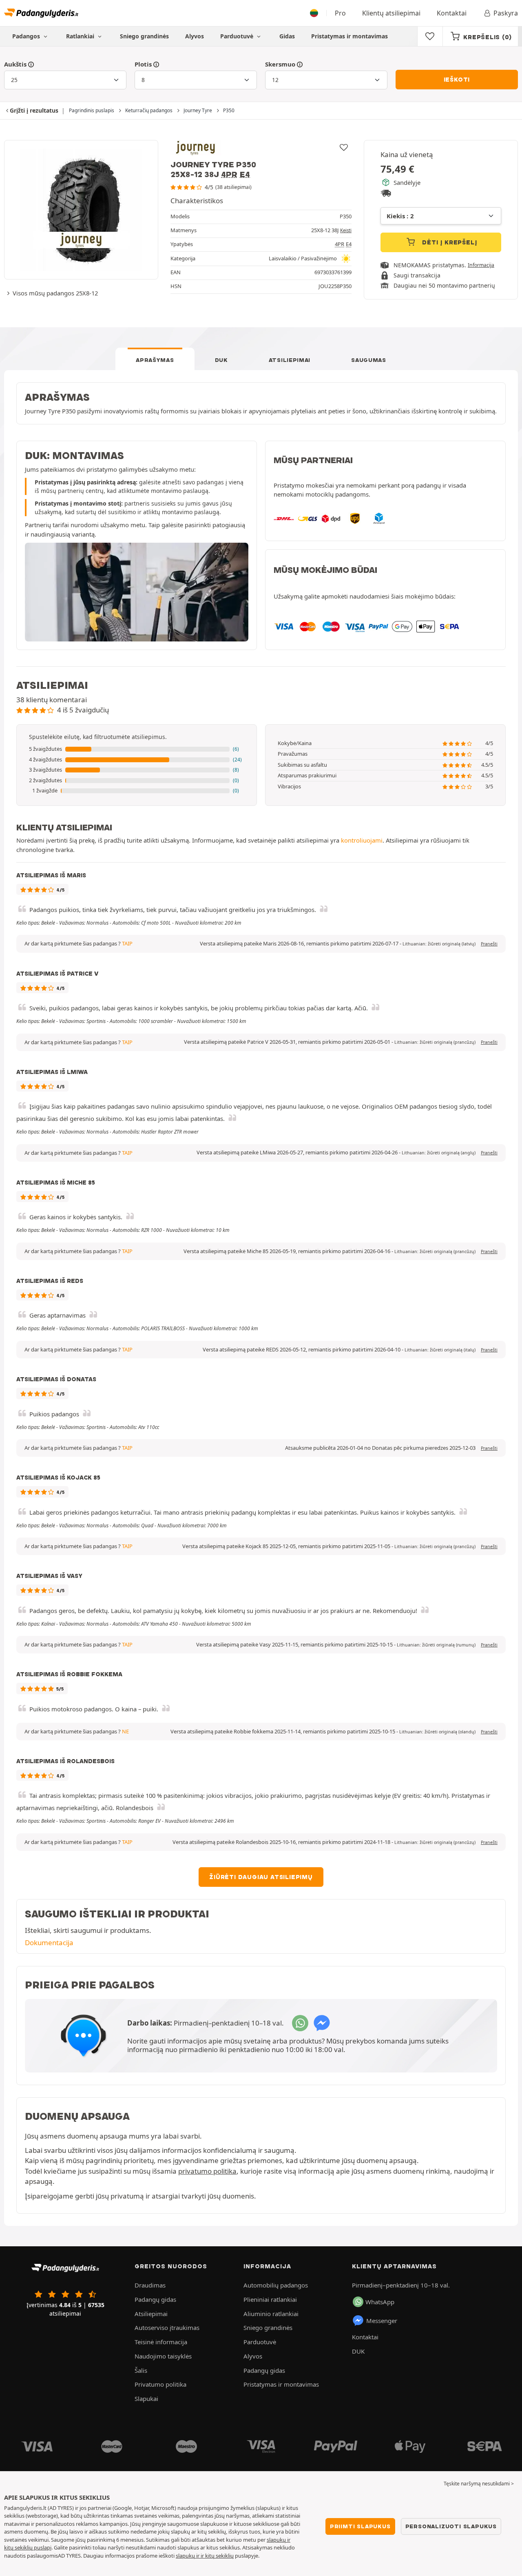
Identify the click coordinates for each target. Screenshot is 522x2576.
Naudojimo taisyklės (163, 2356)
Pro (340, 13)
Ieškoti (457, 80)
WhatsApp (380, 2302)
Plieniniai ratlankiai (270, 2299)
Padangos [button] (27, 36)
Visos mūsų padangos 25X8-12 (55, 293)
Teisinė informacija (161, 2342)
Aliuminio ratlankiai (271, 2314)
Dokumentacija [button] (49, 1943)
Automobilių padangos (276, 2285)
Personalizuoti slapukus (451, 2526)
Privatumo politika (160, 2384)
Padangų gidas (155, 2299)
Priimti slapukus (360, 2526)
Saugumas (369, 360)
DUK (221, 360)
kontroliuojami (362, 840)
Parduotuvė (238, 36)
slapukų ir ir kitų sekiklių (205, 2556)
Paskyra (506, 13)
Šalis (141, 2370)
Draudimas (150, 2285)
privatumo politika (207, 2171)
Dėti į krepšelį (449, 242)
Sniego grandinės (144, 36)
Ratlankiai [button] (81, 36)
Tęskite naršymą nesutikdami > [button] (479, 2484)
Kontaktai (452, 13)
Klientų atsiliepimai (391, 13)
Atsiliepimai (290, 360)
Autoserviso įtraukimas (167, 2327)
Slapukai (146, 2398)
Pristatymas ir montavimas (349, 36)
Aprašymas (155, 360)
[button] (137, 749)
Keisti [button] (346, 230)
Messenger (382, 2321)
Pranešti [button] (489, 944)
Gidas (287, 36)
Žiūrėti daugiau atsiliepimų (261, 1877)
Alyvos (195, 36)
